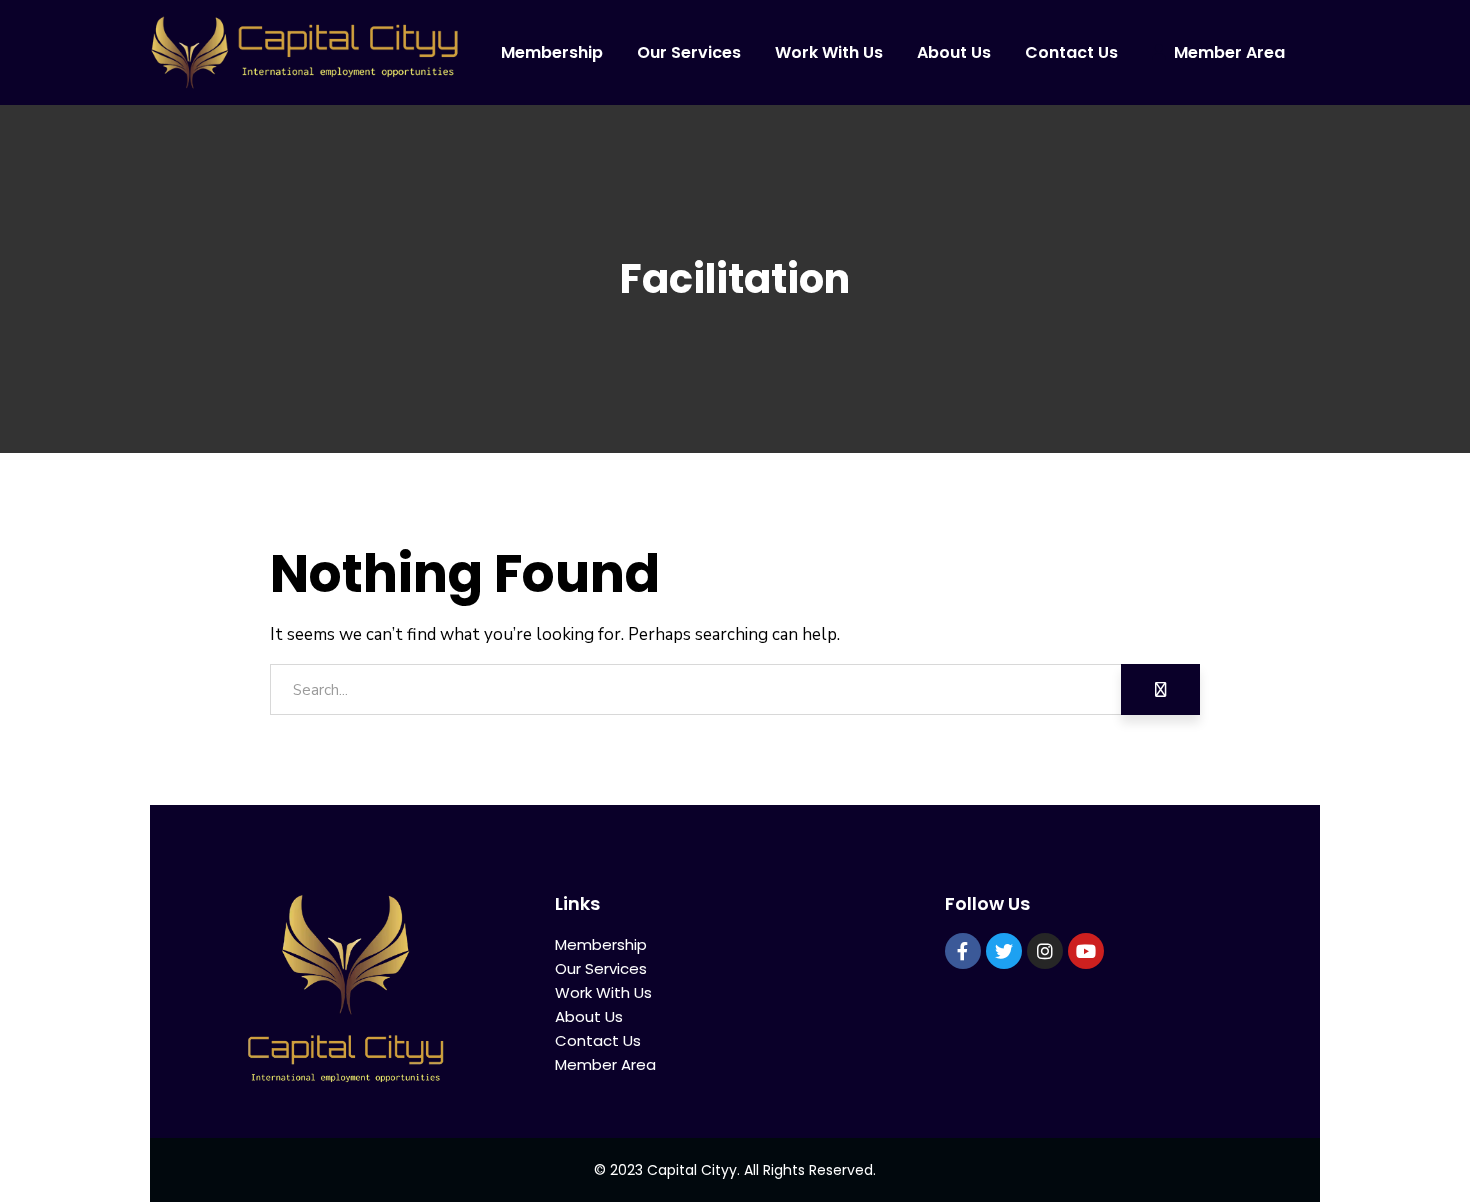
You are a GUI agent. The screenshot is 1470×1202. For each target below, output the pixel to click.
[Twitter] (1004, 951)
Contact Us (598, 1040)
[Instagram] (1045, 951)
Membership (601, 944)
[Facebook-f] (963, 951)
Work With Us (603, 992)
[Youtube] (1086, 951)
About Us (589, 1016)
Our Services (601, 968)
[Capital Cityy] (305, 52)
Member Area (605, 1064)
